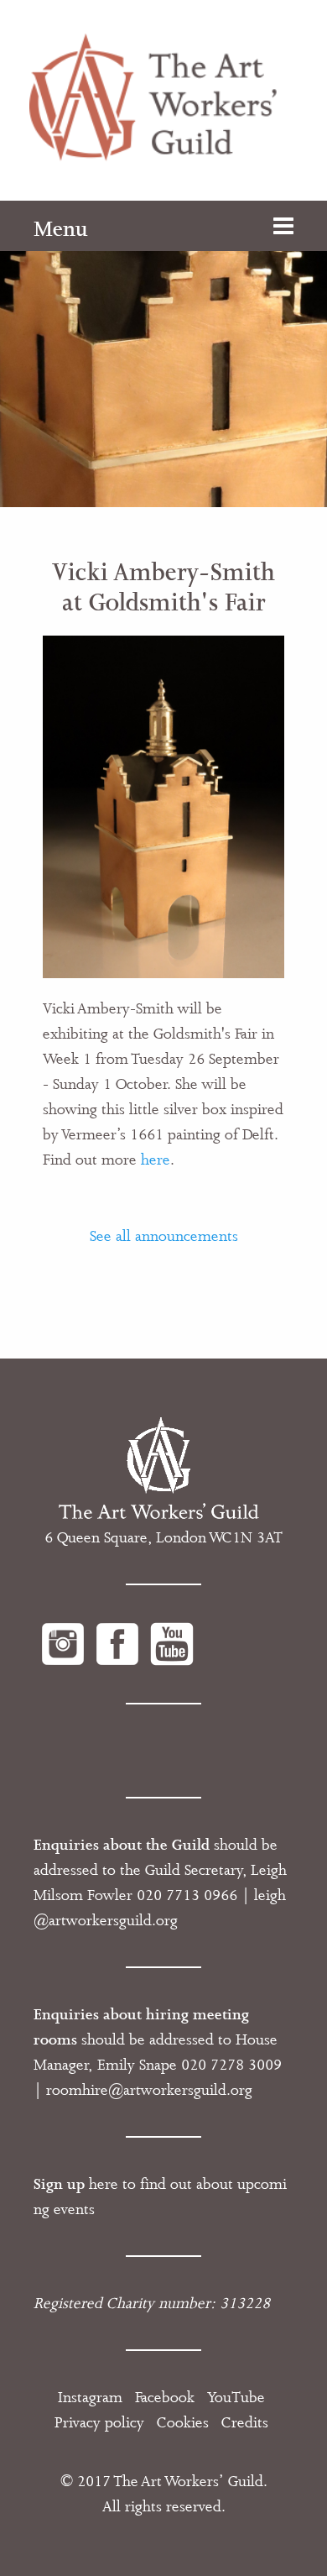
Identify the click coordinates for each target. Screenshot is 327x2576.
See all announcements (164, 1236)
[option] (163, 354)
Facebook (165, 2397)
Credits (245, 2422)
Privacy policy (99, 2422)
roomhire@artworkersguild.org (149, 2090)
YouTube (236, 2397)
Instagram (90, 2397)
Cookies (183, 2422)
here (156, 1160)
